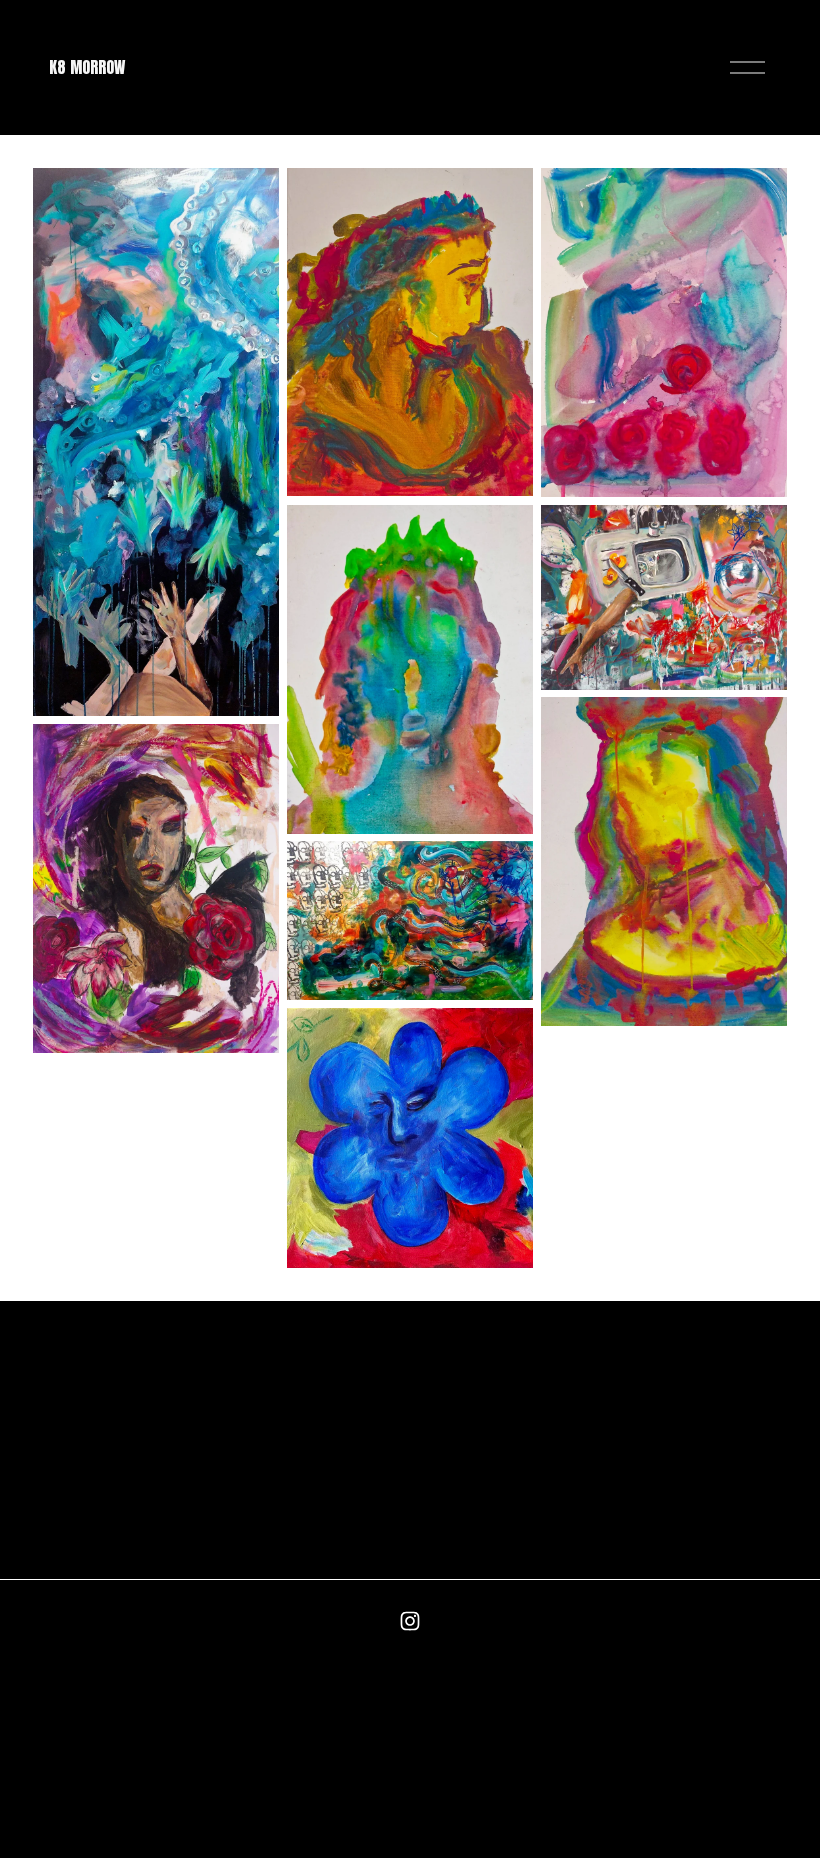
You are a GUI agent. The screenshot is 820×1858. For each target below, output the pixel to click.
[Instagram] (410, 1621)
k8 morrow (87, 67)
